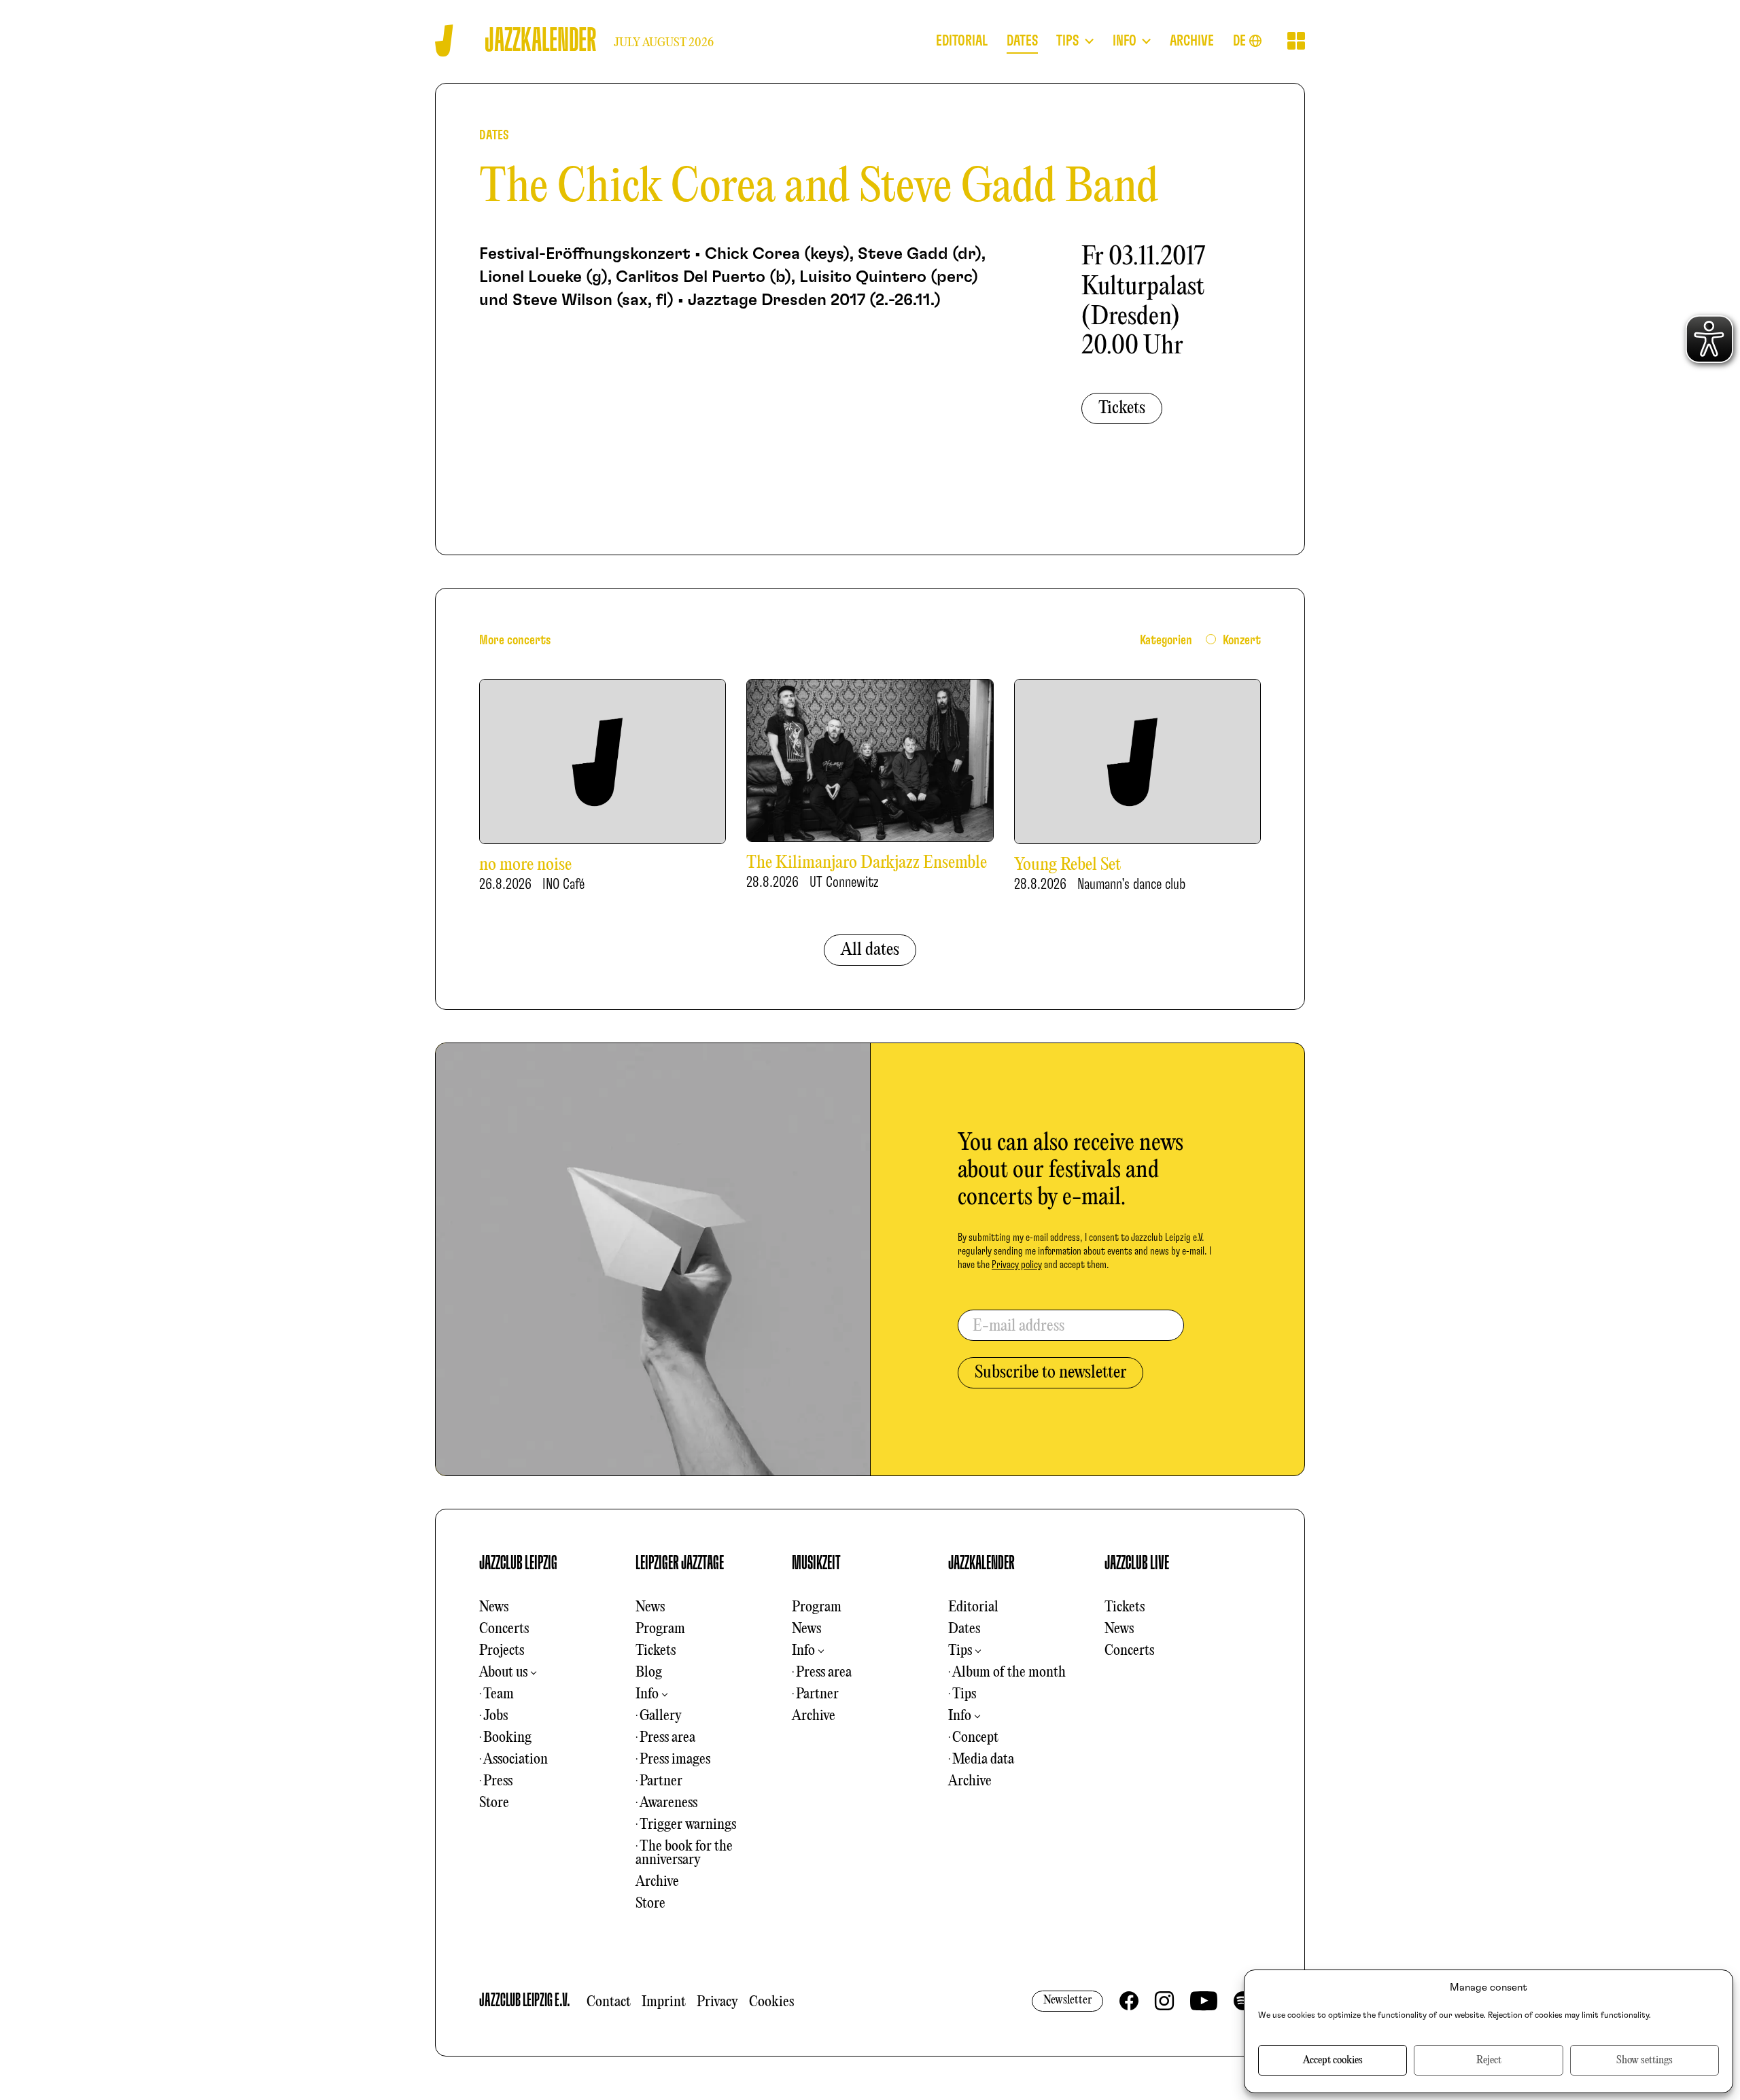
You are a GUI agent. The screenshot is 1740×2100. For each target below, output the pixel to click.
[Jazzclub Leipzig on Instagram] (1164, 2001)
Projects (502, 1651)
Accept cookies (1333, 2061)
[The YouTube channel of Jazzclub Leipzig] (1204, 2001)
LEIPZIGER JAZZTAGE (680, 1563)
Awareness (668, 1803)
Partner (661, 1781)
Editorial (973, 1607)
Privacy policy (1017, 1265)
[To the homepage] (444, 40)
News (494, 1607)
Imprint (664, 2002)
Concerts (504, 1629)
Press (498, 1781)
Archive (657, 1882)
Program (660, 1629)
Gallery (661, 1716)
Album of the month (1009, 1673)
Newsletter (1067, 2000)
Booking (507, 1738)
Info (647, 1694)
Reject (1489, 2061)
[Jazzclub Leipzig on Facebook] (1129, 2001)
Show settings (1645, 2061)
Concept (975, 1738)
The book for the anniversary (684, 1853)
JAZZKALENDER (981, 1563)
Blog (649, 1673)
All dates (870, 950)
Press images (675, 1760)
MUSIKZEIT (816, 1563)
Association (516, 1760)
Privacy (717, 2002)
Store (494, 1803)
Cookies (771, 2002)
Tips (960, 1651)
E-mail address (1019, 1327)
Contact (609, 2002)
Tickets (1122, 408)
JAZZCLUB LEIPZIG (518, 1563)
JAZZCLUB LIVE (1137, 1563)
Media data (983, 1760)
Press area (667, 1738)
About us (503, 1673)
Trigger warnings (688, 1825)
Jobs (495, 1716)
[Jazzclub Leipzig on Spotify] (1243, 2001)
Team (499, 1694)
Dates (964, 1629)
